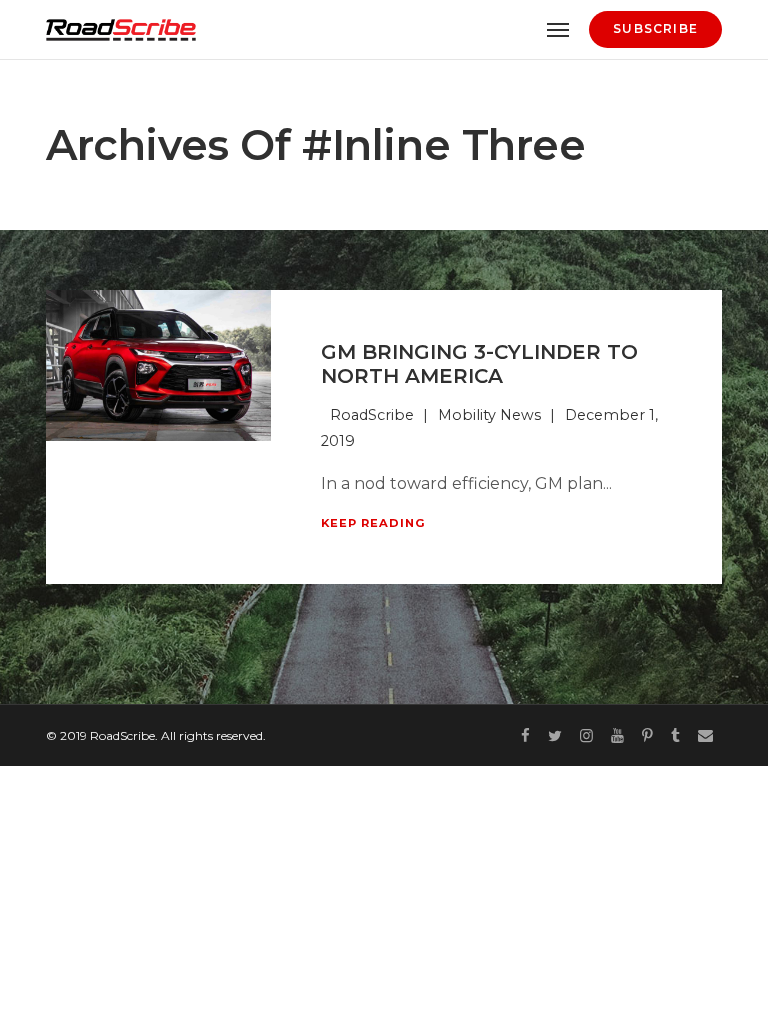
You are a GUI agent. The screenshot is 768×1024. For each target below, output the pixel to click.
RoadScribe (372, 415)
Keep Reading (373, 523)
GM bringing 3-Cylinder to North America (479, 364)
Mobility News (489, 415)
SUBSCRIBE (655, 28)
